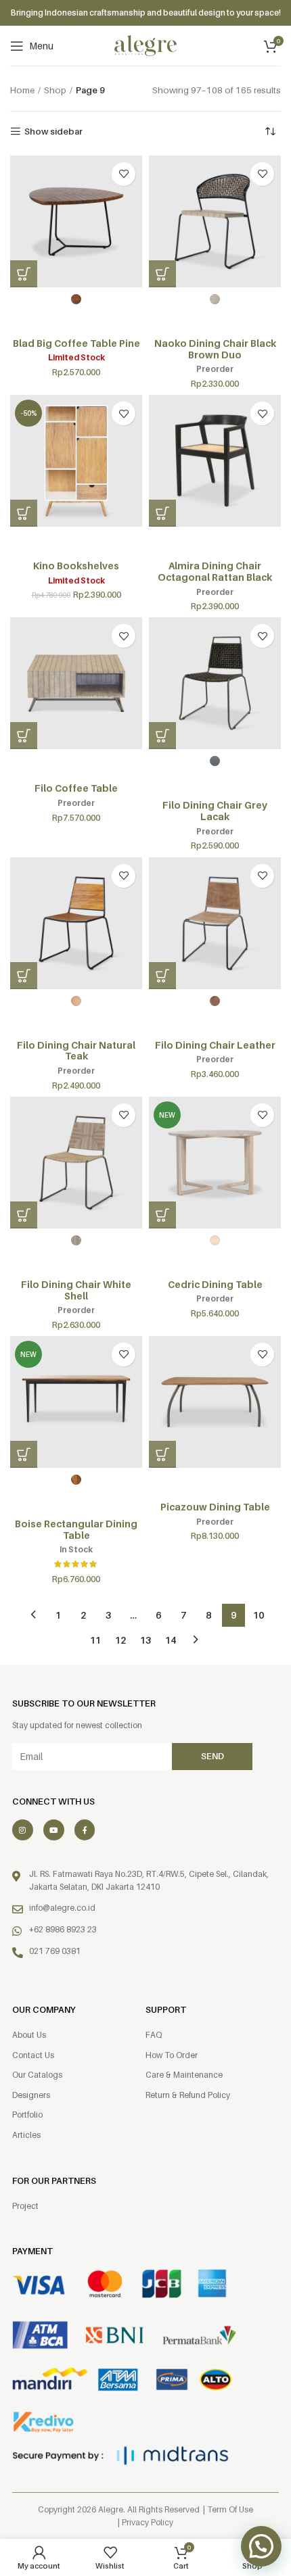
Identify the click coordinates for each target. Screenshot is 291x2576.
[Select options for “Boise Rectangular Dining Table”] (24, 1454)
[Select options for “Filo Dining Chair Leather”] (162, 976)
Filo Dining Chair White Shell (76, 1290)
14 (171, 1640)
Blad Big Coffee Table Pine (76, 343)
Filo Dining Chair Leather (215, 1045)
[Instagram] (23, 1830)
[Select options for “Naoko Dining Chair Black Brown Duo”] (162, 274)
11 (95, 1640)
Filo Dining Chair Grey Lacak (215, 811)
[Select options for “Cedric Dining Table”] (162, 1215)
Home (22, 90)
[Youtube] (54, 1830)
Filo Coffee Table (76, 788)
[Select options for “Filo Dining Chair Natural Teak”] (24, 976)
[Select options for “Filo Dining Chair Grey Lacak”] (162, 736)
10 (259, 1615)
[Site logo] (145, 45)
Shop (55, 90)
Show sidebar (53, 132)
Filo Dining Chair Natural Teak (76, 1051)
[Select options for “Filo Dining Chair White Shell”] (24, 1215)
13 (145, 1640)
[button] (24, 513)
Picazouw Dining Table (215, 1507)
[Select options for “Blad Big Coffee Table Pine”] (24, 274)
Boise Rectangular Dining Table (76, 1529)
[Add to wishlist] (124, 174)
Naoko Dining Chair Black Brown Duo (215, 349)
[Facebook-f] (85, 1830)
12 (120, 1640)
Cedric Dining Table (215, 1284)
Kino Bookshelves (76, 566)
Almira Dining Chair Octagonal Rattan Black (215, 571)
